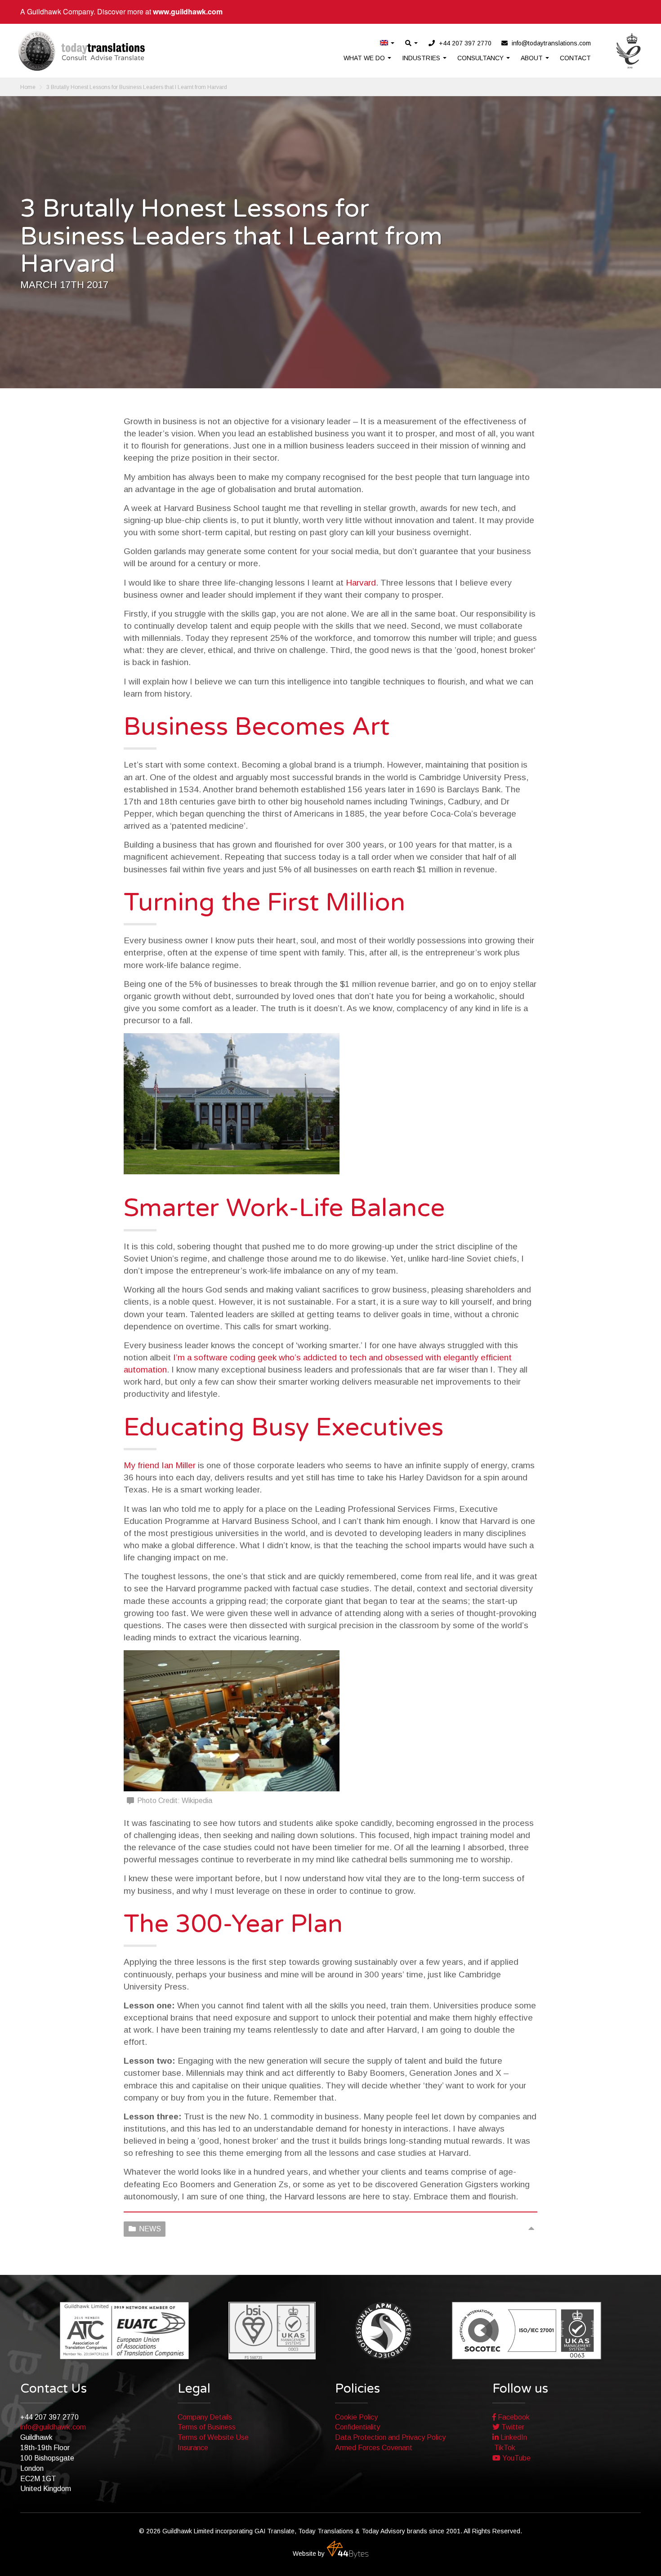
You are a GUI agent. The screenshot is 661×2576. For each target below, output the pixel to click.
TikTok (504, 2448)
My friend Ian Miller (160, 1465)
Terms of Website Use (213, 2437)
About (533, 58)
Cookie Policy (356, 2417)
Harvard (361, 583)
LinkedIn (513, 2437)
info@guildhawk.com (53, 2427)
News (150, 2229)
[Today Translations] (82, 51)
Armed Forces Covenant (374, 2448)
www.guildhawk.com (188, 11)
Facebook (513, 2417)
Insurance (193, 2448)
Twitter (512, 2427)
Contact (575, 58)
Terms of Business (207, 2427)
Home (28, 87)
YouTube (516, 2458)
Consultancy (481, 58)
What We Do (365, 58)
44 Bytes (348, 2549)
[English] (388, 43)
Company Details (205, 2417)
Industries (422, 58)
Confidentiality (357, 2427)
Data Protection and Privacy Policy (390, 2437)
